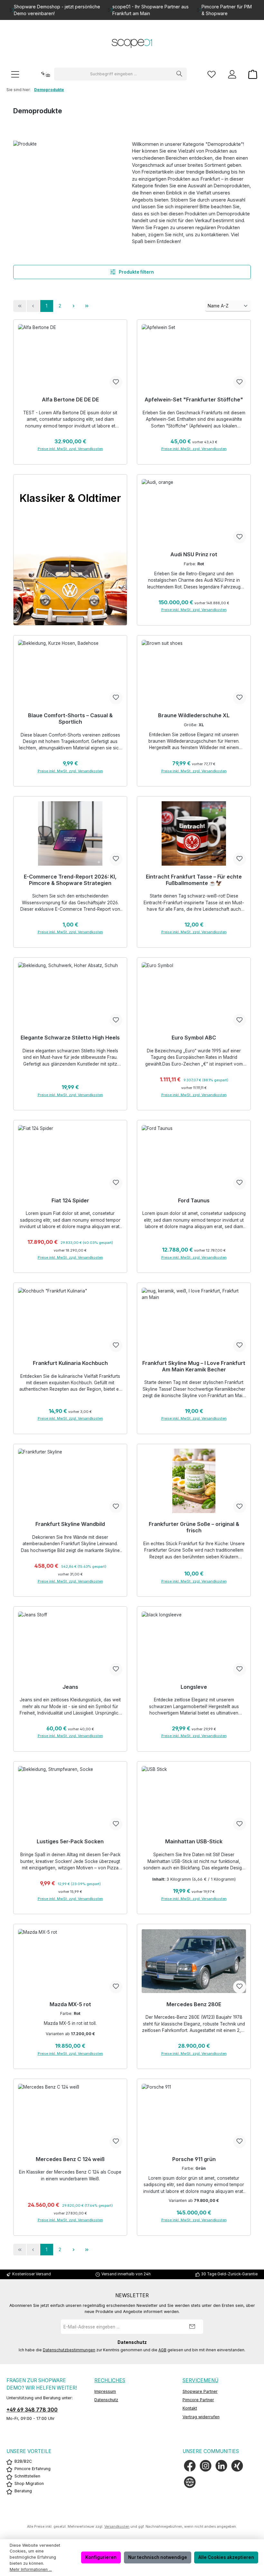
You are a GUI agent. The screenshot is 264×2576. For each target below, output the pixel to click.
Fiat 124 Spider (70, 1201)
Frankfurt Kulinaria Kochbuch (70, 1363)
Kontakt (190, 2408)
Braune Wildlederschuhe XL (194, 715)
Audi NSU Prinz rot (194, 555)
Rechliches (110, 2380)
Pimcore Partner (198, 2400)
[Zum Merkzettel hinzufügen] (116, 382)
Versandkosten (117, 2527)
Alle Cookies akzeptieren (226, 2557)
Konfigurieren (101, 2557)
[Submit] (192, 2327)
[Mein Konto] (232, 74)
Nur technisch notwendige (158, 2557)
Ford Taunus (194, 1201)
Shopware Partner (200, 2391)
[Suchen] (179, 74)
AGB (162, 2350)
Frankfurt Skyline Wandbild (70, 1524)
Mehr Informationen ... (31, 2569)
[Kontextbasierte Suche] (45, 74)
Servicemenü (200, 2380)
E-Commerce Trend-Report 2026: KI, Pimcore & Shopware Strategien (70, 880)
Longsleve (194, 1687)
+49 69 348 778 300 (32, 2410)
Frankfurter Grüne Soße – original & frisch (194, 1527)
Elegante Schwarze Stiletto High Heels (70, 1038)
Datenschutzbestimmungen (69, 2350)
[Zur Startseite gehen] (132, 44)
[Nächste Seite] (73, 306)
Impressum (105, 2391)
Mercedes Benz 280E (194, 2004)
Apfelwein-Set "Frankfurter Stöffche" (194, 400)
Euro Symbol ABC (194, 1038)
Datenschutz (106, 2400)
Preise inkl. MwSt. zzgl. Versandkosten (70, 449)
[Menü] (15, 74)
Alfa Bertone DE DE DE (70, 400)
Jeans (70, 1687)
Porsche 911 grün (194, 2159)
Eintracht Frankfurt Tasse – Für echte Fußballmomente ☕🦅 (194, 880)
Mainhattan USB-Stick (194, 1842)
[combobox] (113, 74)
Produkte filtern (136, 272)
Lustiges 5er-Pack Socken (70, 1842)
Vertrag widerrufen (201, 2417)
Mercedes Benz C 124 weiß (70, 2159)
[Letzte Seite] (87, 306)
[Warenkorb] (251, 74)
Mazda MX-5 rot (70, 2004)
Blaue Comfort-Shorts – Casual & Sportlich (70, 719)
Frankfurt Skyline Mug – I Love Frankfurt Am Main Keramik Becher (194, 1366)
